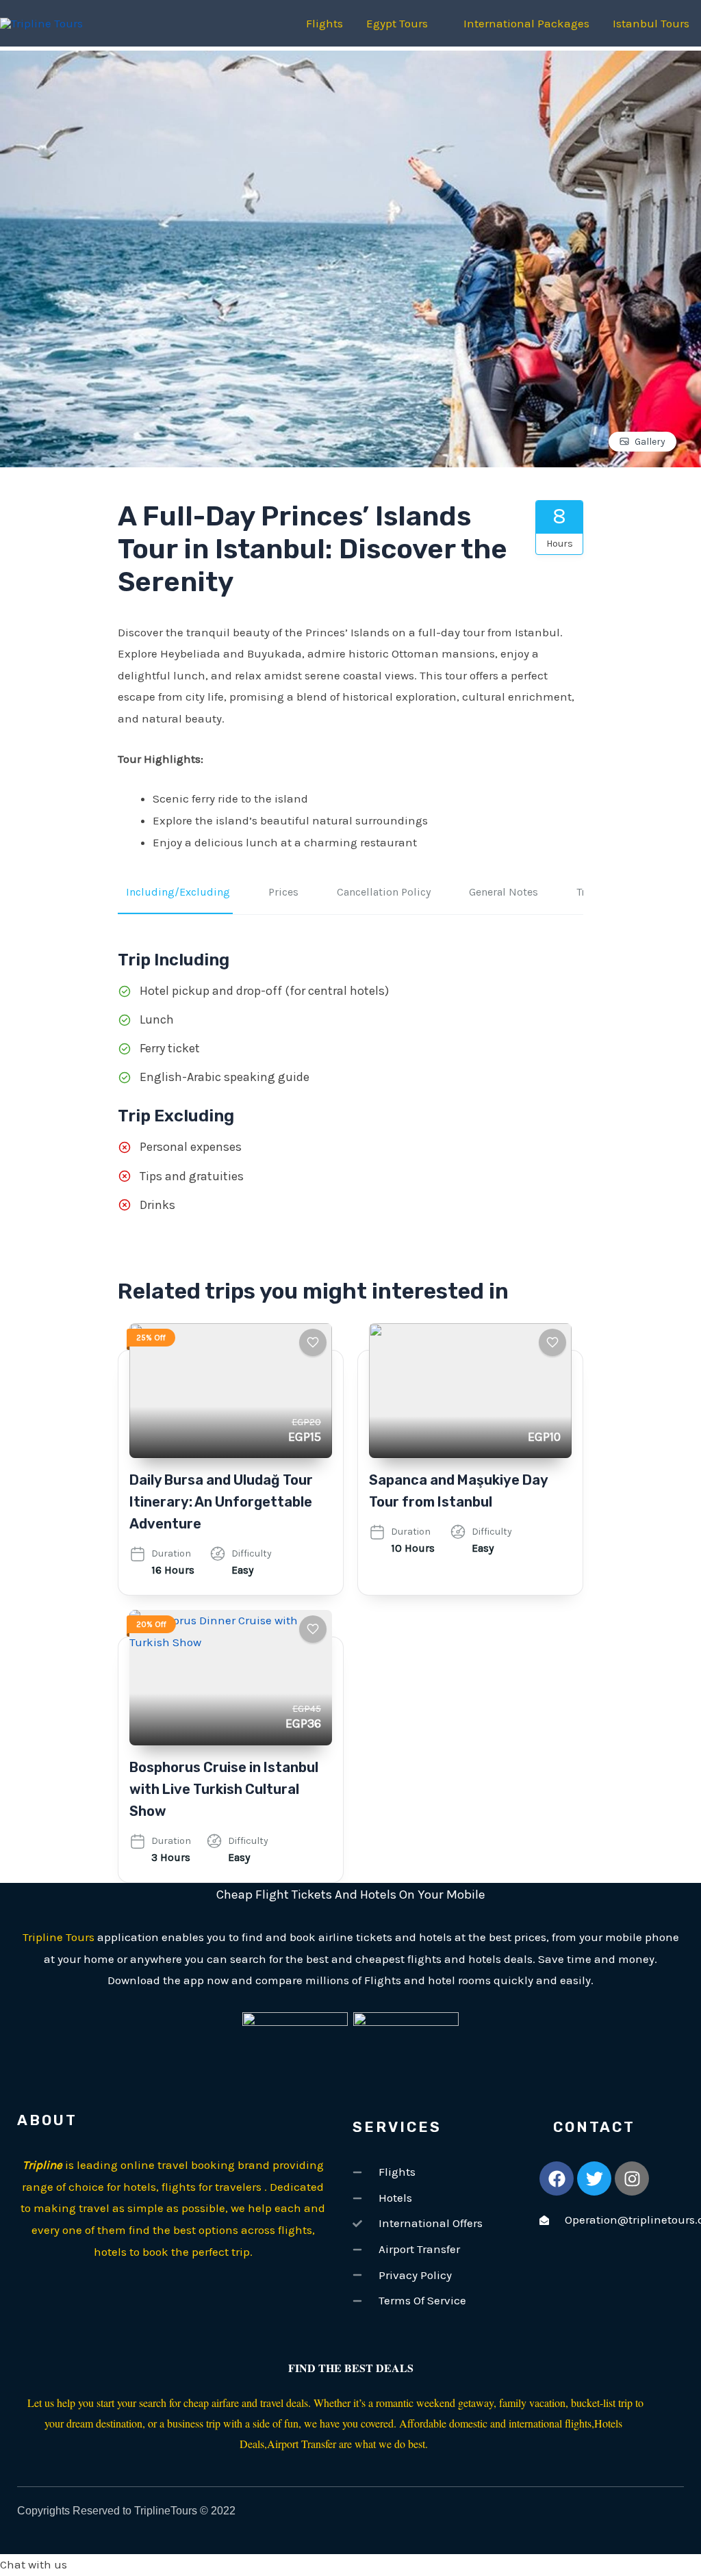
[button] (350, 2565)
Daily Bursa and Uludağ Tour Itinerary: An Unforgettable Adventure (221, 1502)
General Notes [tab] (504, 892)
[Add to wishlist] (313, 1342)
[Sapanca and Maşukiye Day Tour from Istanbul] (470, 1391)
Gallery (650, 442)
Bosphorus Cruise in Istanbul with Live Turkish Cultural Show (224, 1789)
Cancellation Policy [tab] (384, 892)
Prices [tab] (283, 892)
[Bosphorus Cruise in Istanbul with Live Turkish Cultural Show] (231, 1677)
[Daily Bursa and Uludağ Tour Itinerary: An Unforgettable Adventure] (231, 1391)
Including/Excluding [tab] (178, 892)
